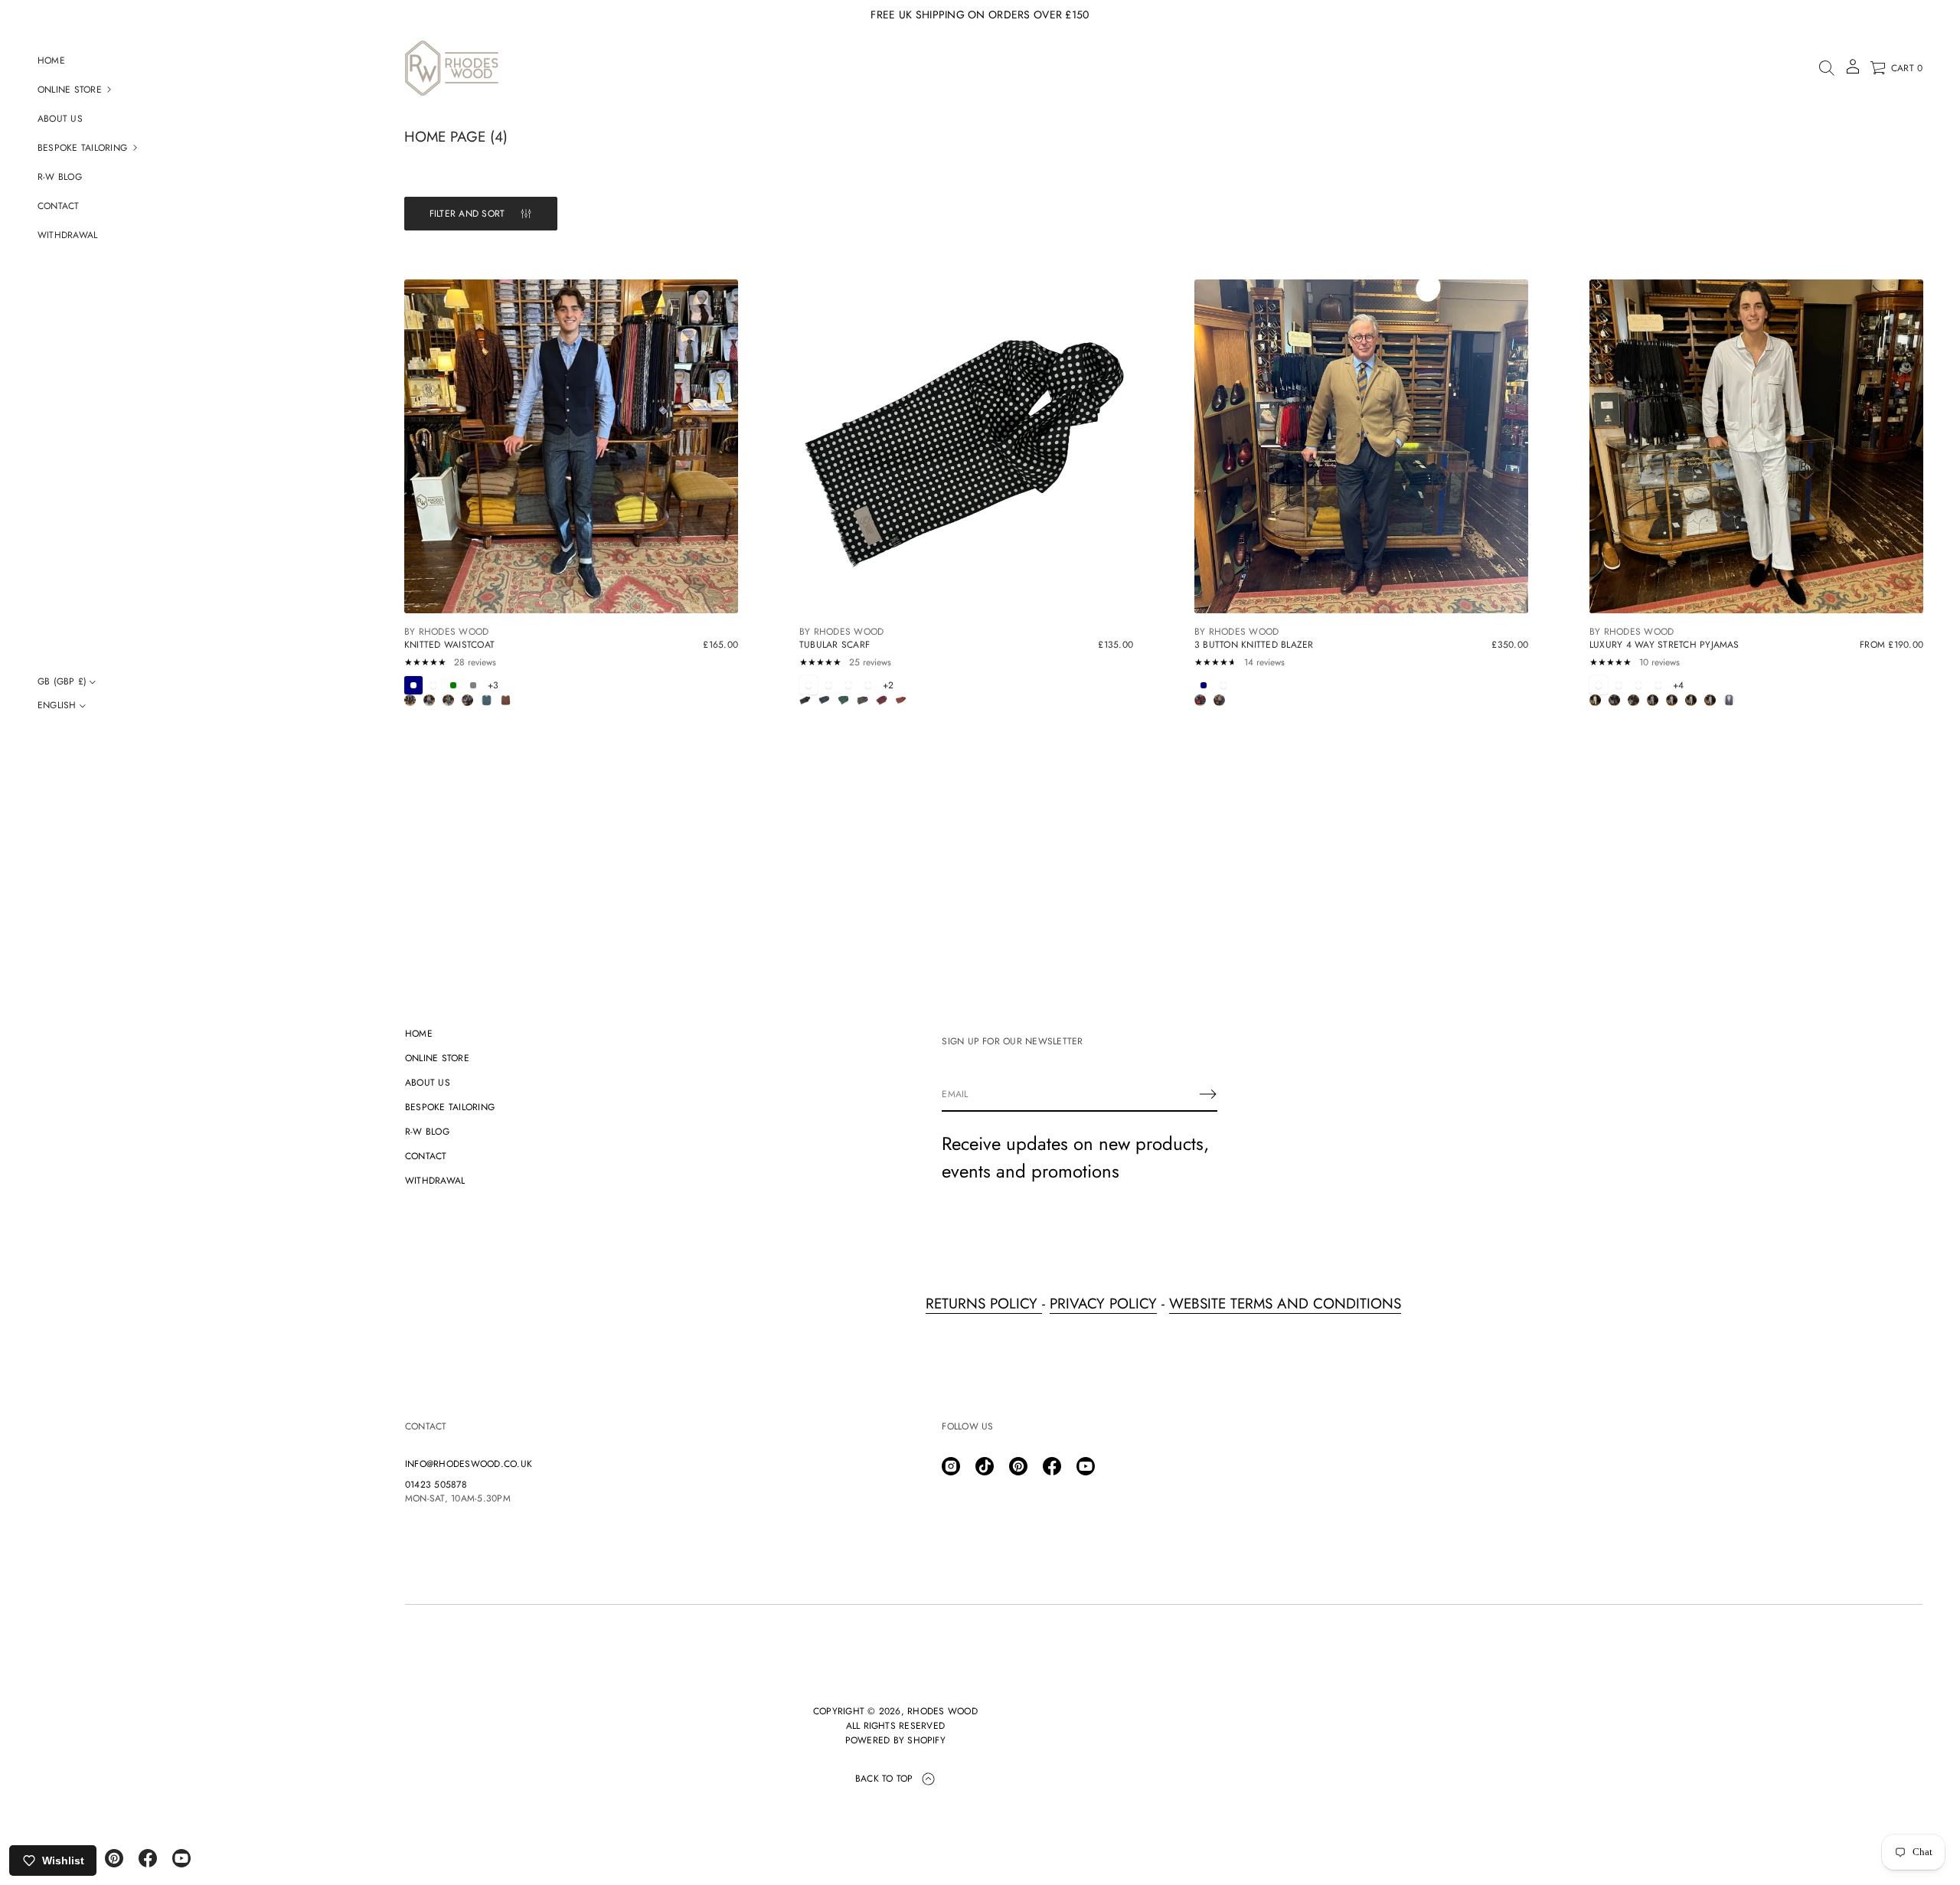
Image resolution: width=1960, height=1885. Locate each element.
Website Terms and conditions (1285, 1303)
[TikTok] (985, 1466)
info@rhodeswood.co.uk (469, 1464)
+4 (1678, 685)
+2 (888, 685)
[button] (1827, 68)
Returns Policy (984, 1303)
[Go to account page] (1853, 72)
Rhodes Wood (942, 1711)
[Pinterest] (114, 1858)
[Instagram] (951, 1466)
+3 (493, 685)
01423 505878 (436, 1485)
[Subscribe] (1208, 1094)
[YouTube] (181, 1858)
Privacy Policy (1103, 1303)
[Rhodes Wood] (452, 68)
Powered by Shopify (895, 1740)
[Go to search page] (1827, 68)
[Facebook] (148, 1858)
